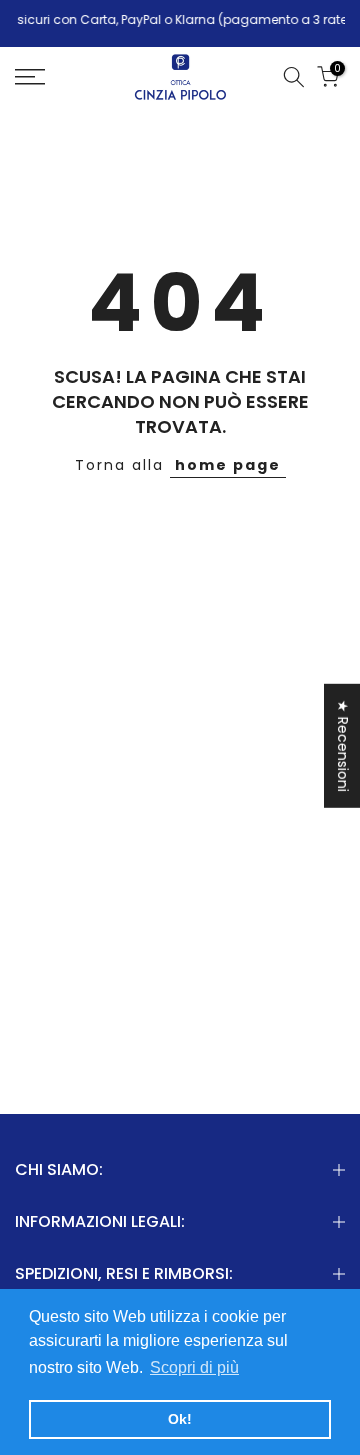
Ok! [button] (180, 1419)
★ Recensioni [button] (343, 745)
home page (228, 465)
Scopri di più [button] (194, 1367)
